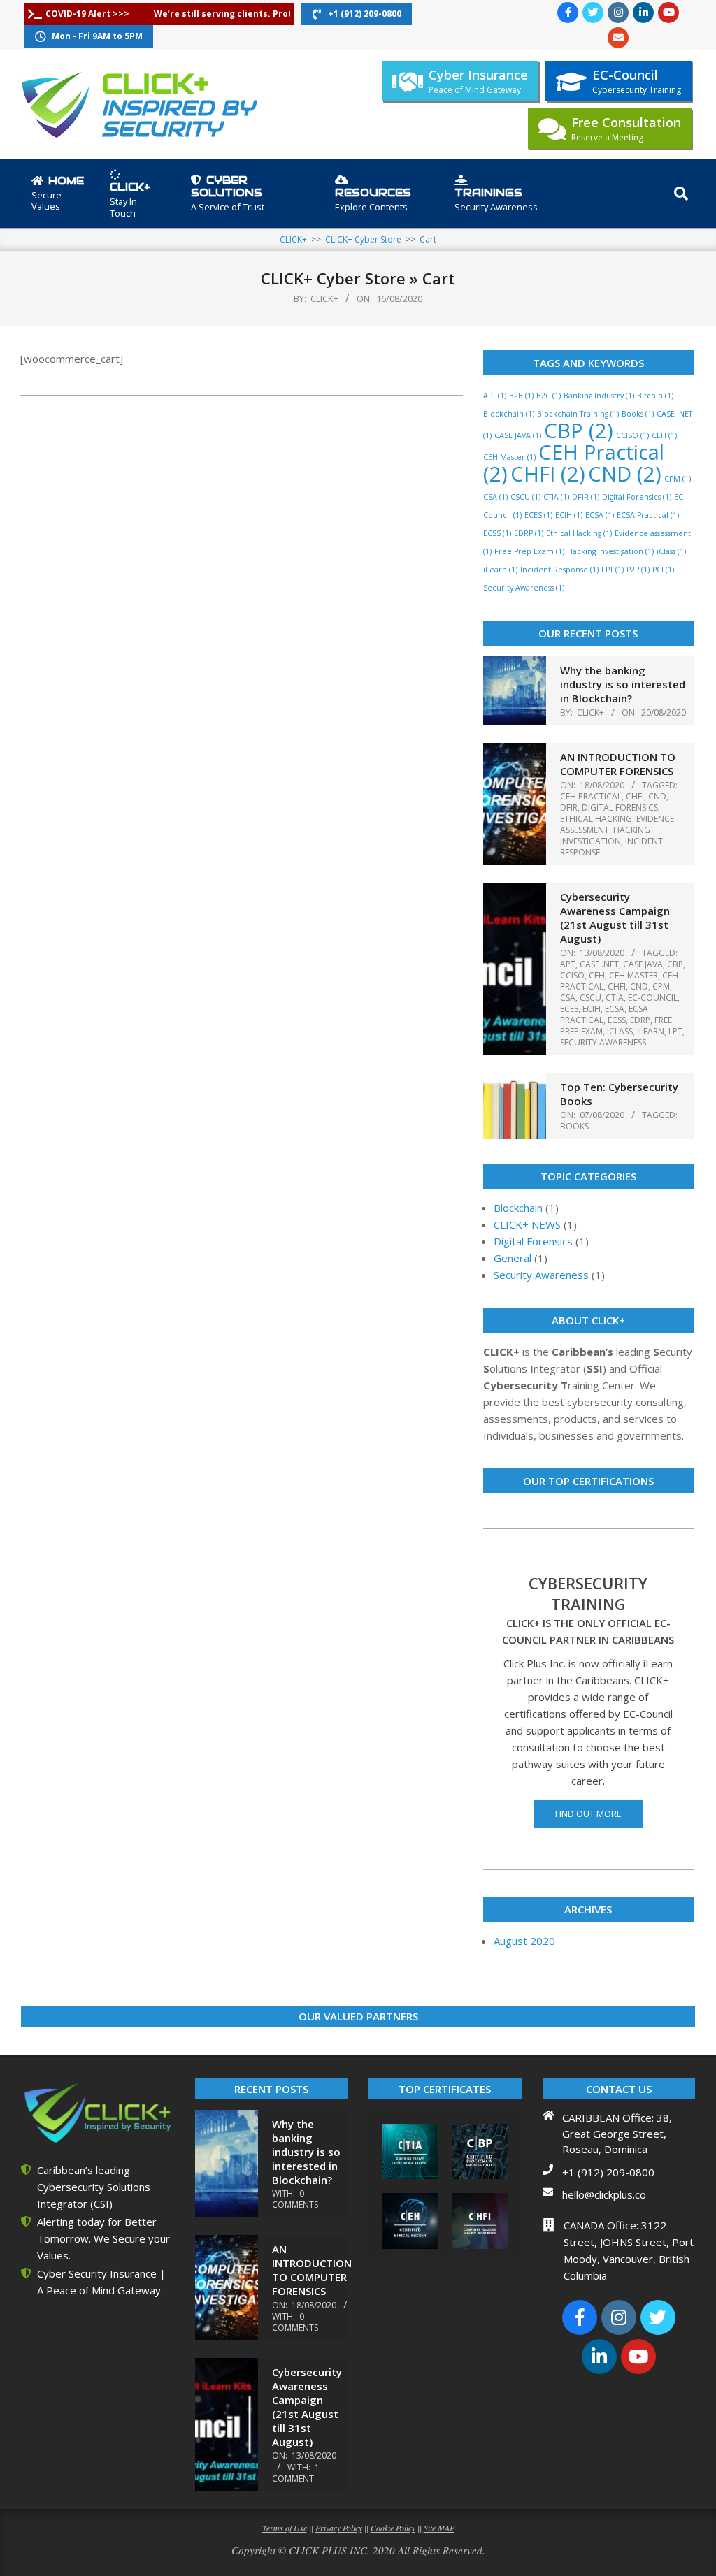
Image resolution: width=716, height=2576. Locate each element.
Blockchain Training (578, 414)
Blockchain (509, 414)
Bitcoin (655, 396)
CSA (495, 497)
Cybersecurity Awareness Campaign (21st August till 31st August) (615, 918)
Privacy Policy (339, 2528)
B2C (549, 396)
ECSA (600, 515)
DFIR (586, 497)
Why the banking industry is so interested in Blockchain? (623, 684)
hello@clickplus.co (604, 2194)
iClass (671, 551)
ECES (538, 515)
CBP (579, 430)
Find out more (588, 1814)
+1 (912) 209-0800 (608, 2172)
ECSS (497, 533)
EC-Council (653, 998)
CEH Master (509, 457)
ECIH (569, 515)
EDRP (529, 533)
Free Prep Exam (529, 551)
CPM (678, 479)
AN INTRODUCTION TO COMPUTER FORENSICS (618, 764)
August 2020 (524, 1941)
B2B (521, 396)
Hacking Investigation (610, 551)
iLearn (500, 570)
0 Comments (295, 2199)
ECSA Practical (648, 515)
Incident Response (559, 570)
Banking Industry (599, 396)
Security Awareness (524, 588)
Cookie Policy (393, 2528)
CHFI (548, 474)
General (513, 1258)
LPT (613, 570)
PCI (663, 570)
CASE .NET (599, 964)
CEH (664, 435)
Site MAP (439, 2528)
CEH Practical (591, 796)
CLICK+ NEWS (527, 1224)
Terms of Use (285, 2528)
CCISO (632, 435)
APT (495, 396)
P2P (638, 570)
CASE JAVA (518, 435)
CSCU (525, 497)
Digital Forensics (637, 497)
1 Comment (296, 2473)
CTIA (556, 497)
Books (638, 414)
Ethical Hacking (579, 533)
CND (625, 474)
